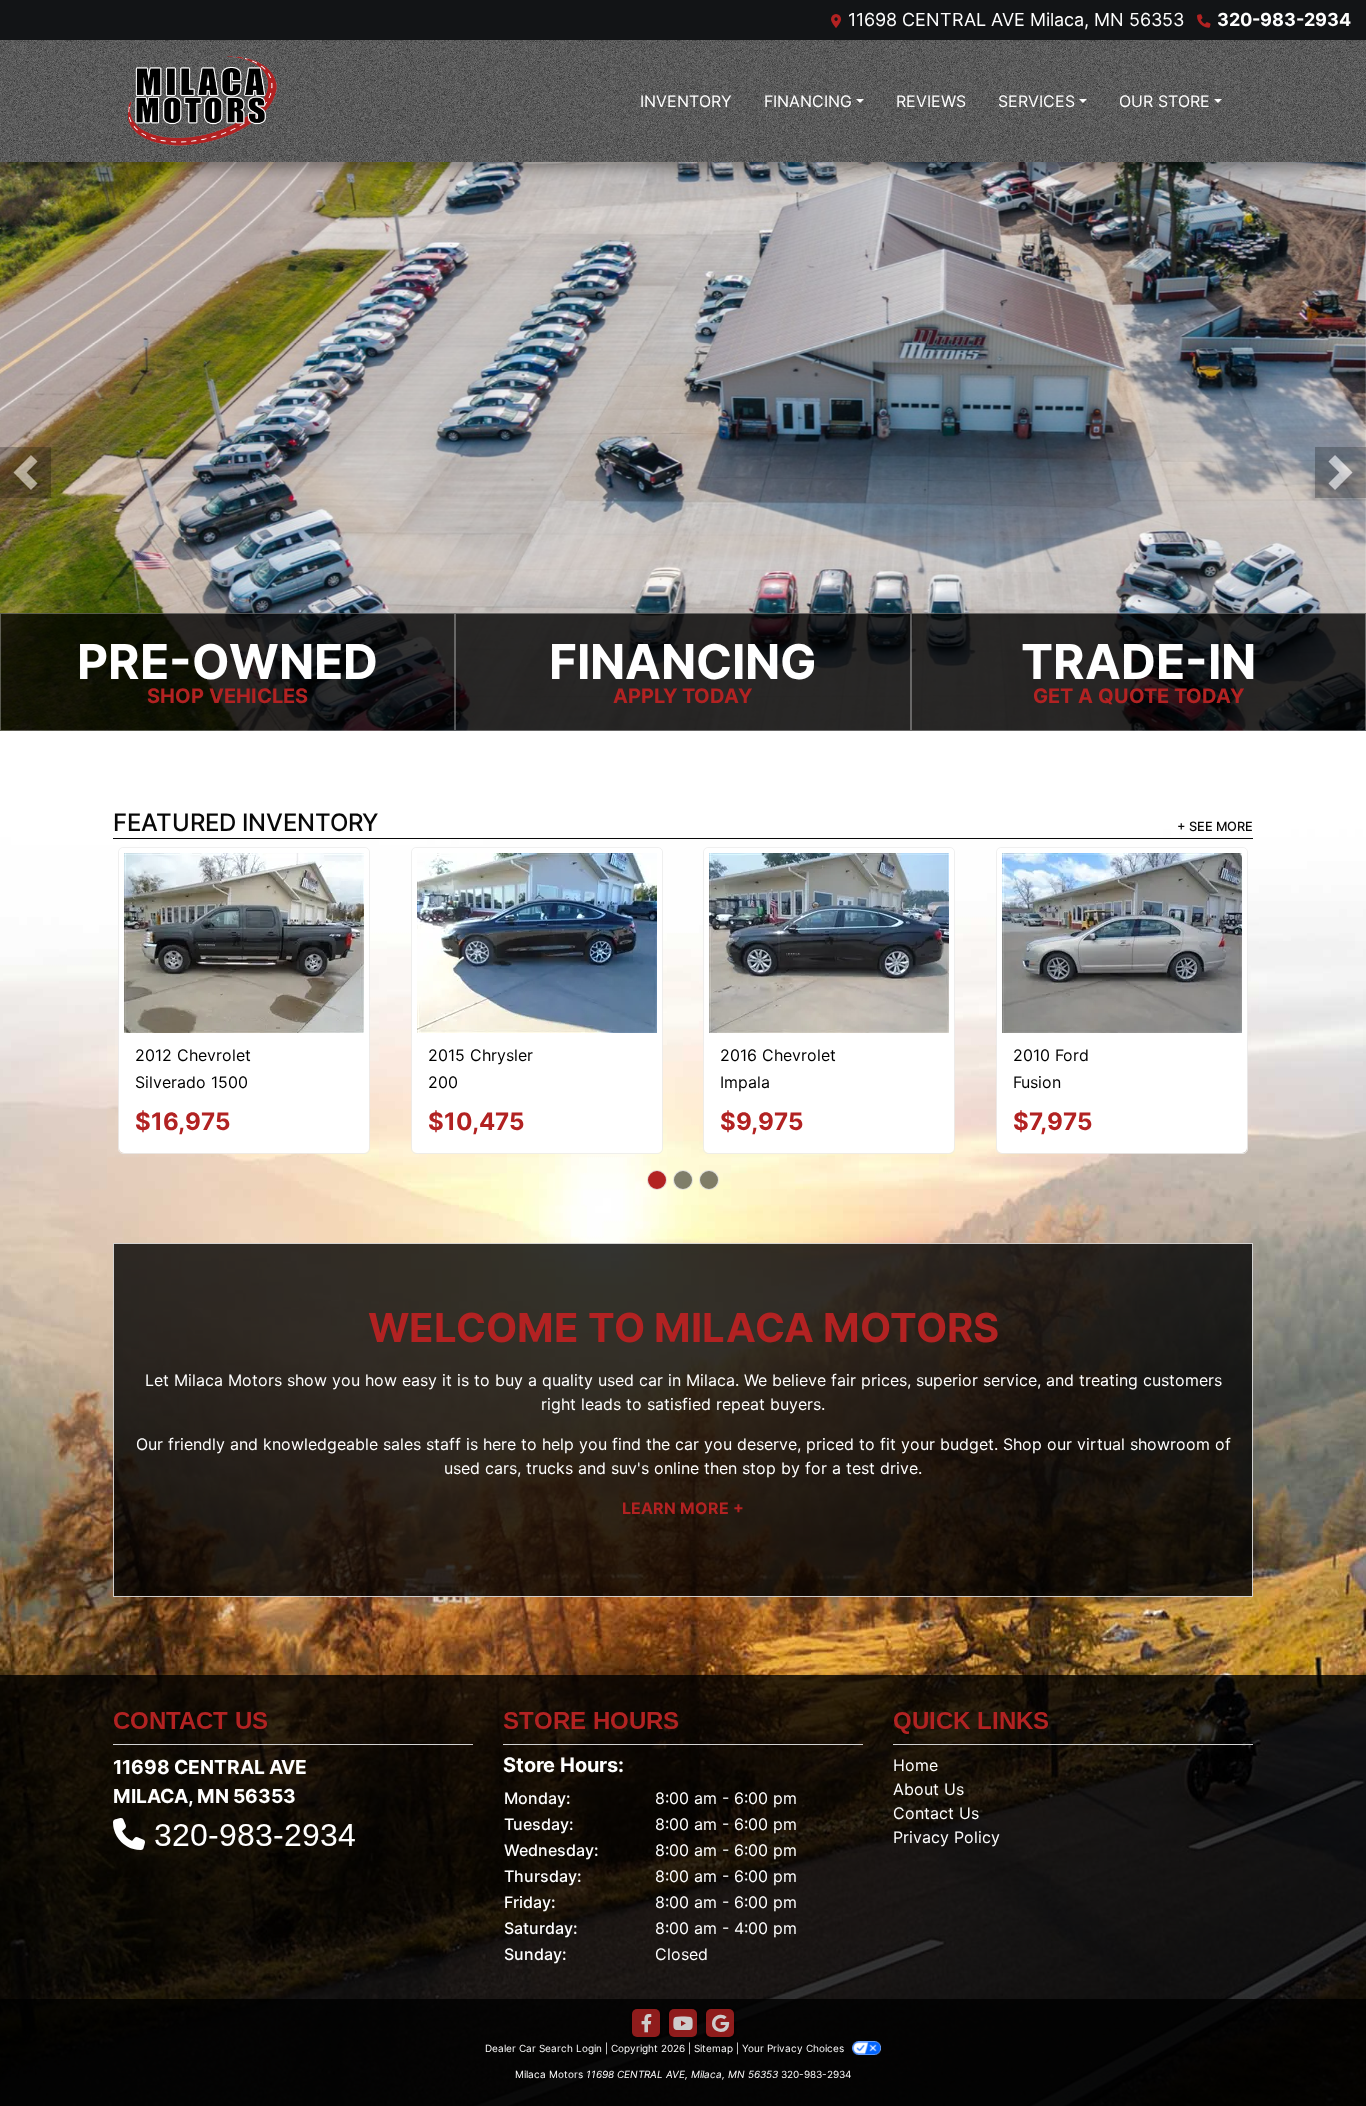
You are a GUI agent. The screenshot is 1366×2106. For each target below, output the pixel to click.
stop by (771, 1377)
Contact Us (936, 1721)
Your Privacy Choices (794, 1956)
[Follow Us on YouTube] (683, 1931)
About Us (928, 1697)
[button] (25, 472)
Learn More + (683, 1417)
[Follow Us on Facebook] (646, 1931)
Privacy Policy (946, 1745)
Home (915, 1673)
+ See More (1215, 826)
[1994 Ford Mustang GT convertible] (536, 892)
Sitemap (713, 1956)
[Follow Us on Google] (720, 1931)
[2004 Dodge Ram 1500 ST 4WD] (244, 897)
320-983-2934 (1284, 19)
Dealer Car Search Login (543, 1956)
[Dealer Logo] (202, 101)
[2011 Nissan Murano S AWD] (1121, 894)
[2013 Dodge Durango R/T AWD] (829, 896)
